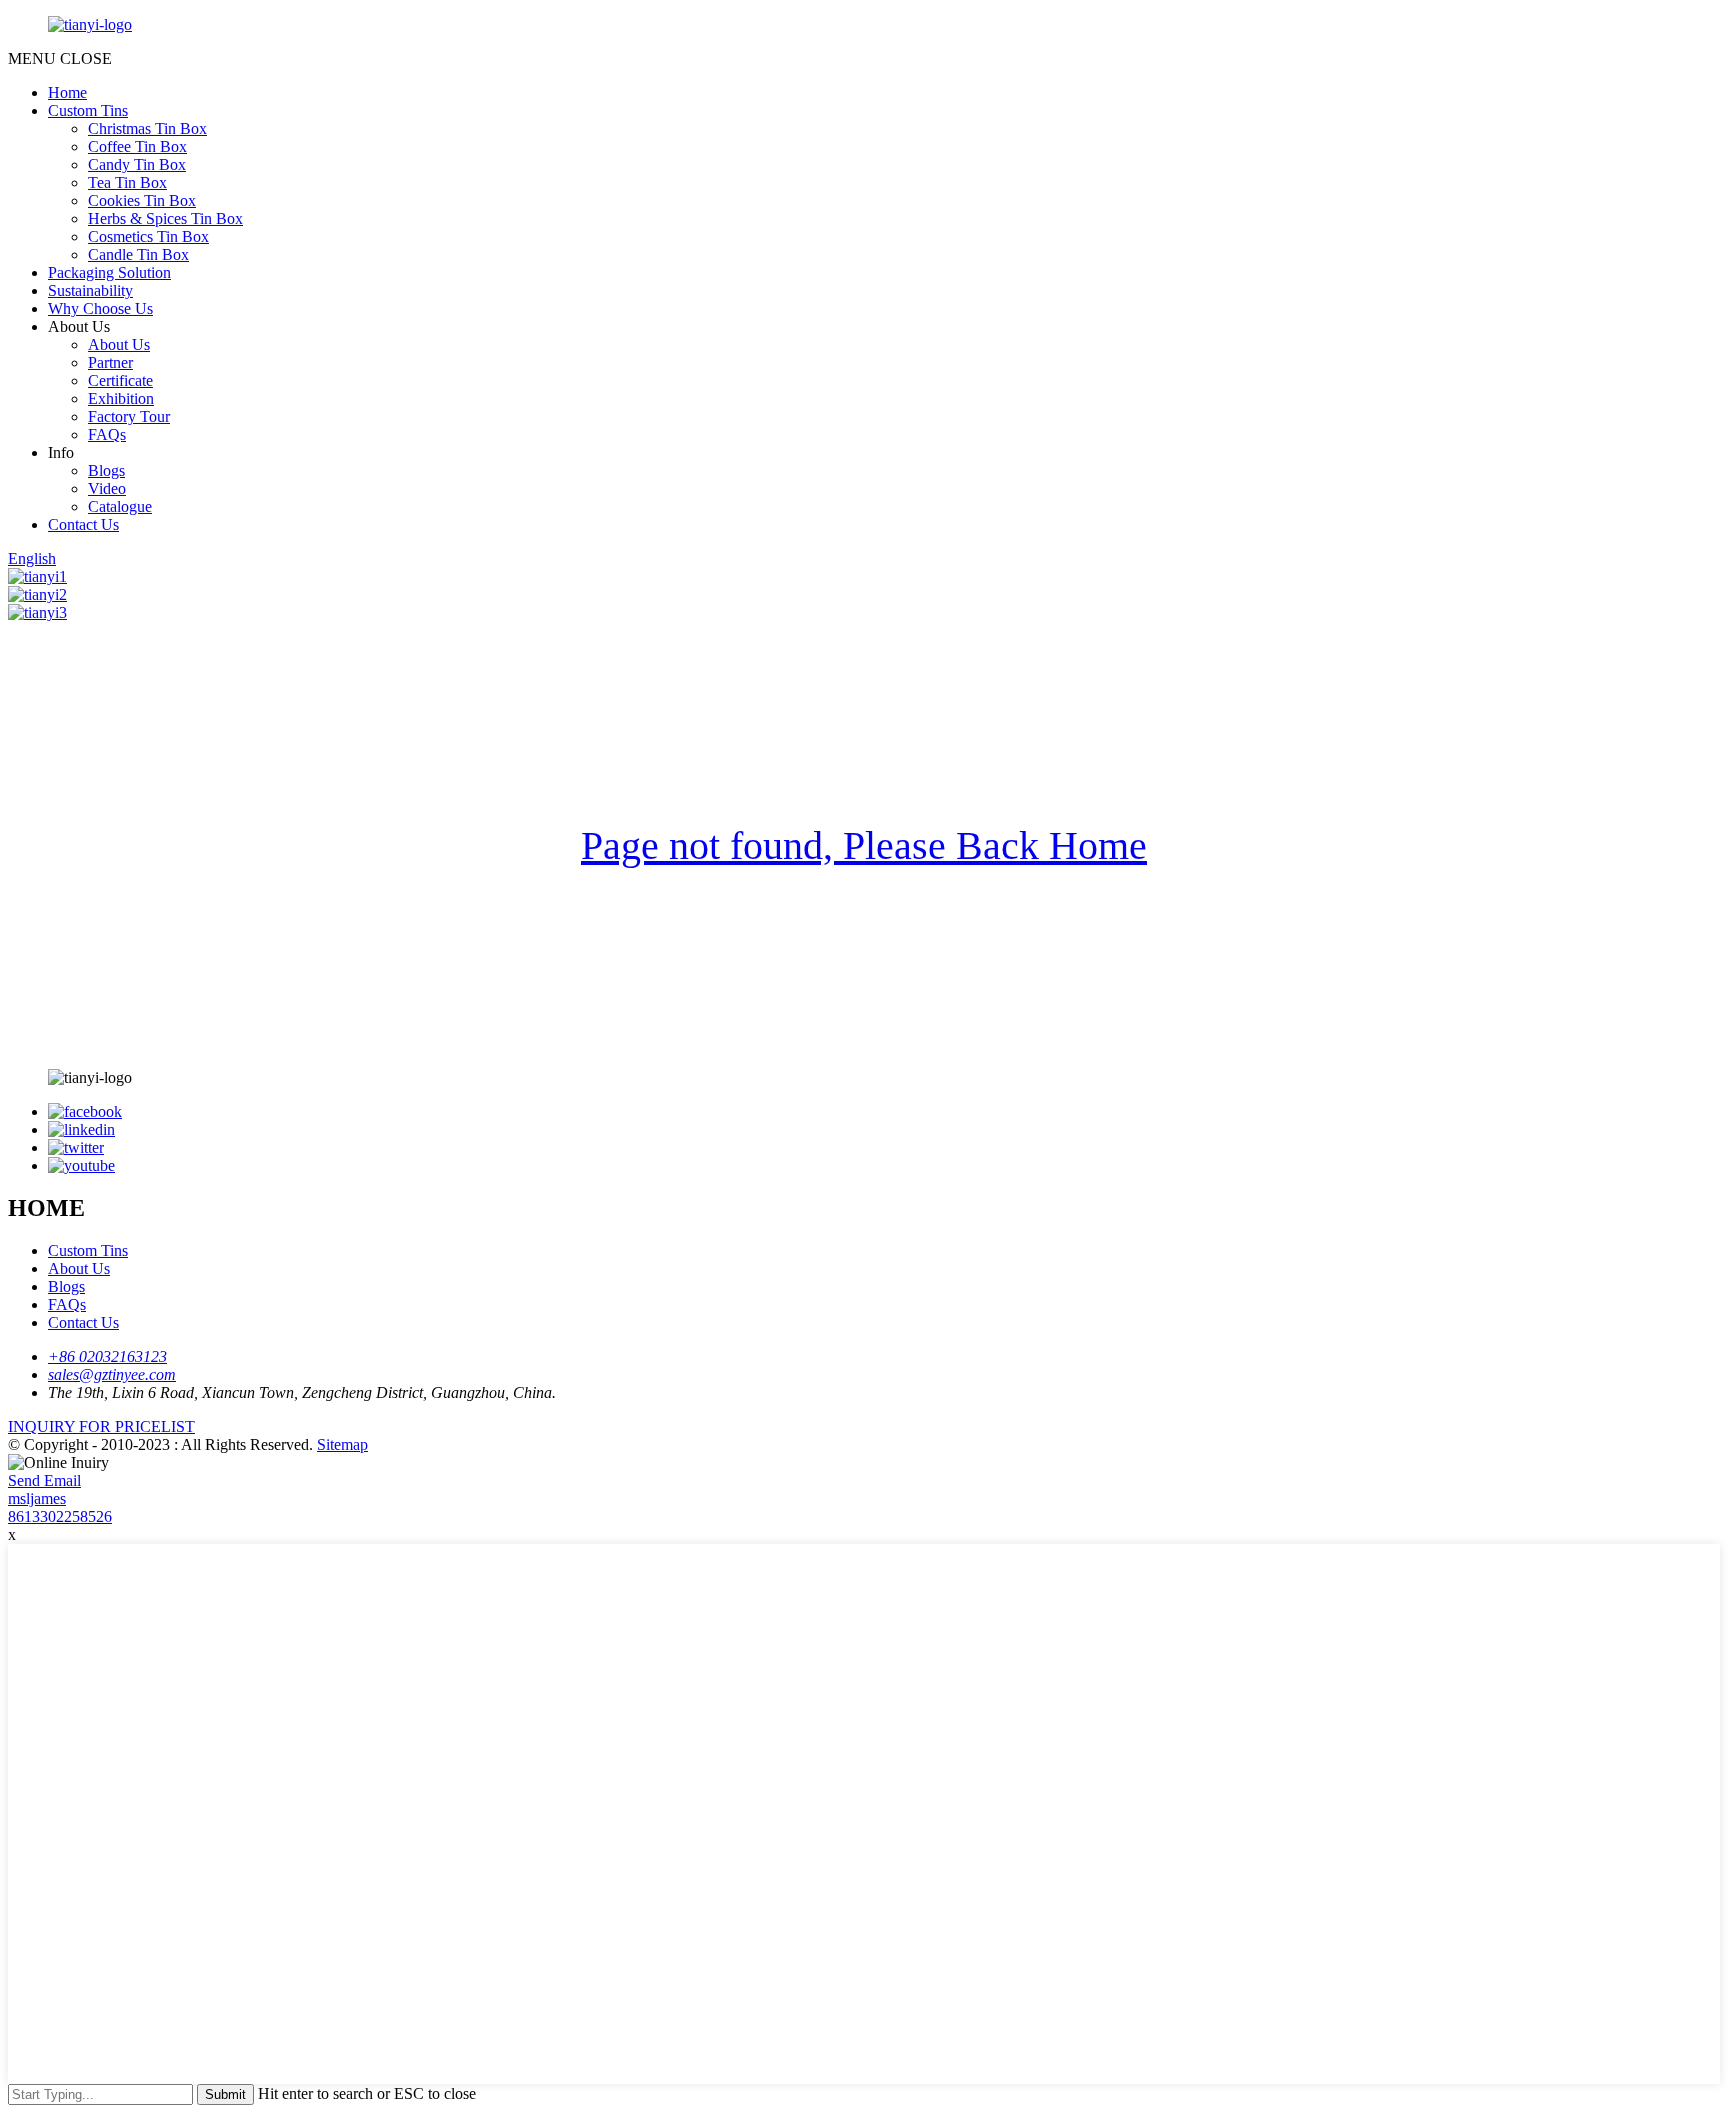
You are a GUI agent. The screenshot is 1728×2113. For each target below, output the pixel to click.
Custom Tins (88, 110)
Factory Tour (129, 416)
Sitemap (342, 1444)
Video (107, 488)
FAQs (107, 434)
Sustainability (90, 290)
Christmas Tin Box (147, 128)
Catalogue (120, 506)
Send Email (44, 1480)
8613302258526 (60, 1516)
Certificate (120, 380)
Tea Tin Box (127, 182)
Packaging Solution (109, 272)
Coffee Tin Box (137, 146)
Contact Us (83, 524)
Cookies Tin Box (142, 200)
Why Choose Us (100, 308)
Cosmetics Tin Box (148, 236)
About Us (119, 344)
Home (67, 92)
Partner (110, 362)
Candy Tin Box (137, 164)
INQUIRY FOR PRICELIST (101, 1426)
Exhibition (121, 398)
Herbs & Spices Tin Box (165, 218)
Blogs (106, 470)
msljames (37, 1498)
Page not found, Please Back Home (864, 845)
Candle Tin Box (138, 254)
